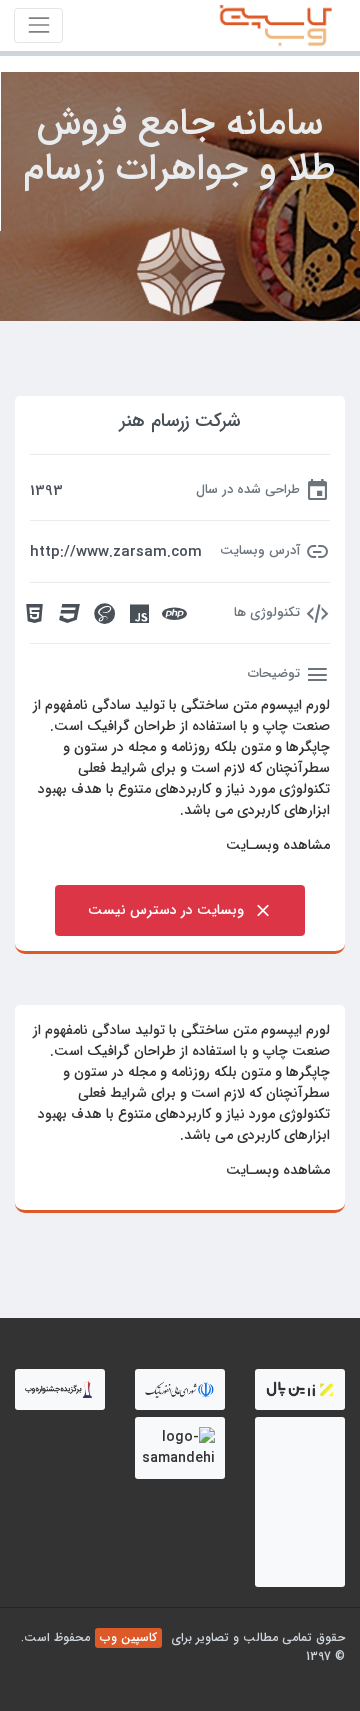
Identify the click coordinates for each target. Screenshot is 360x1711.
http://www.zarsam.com (116, 552)
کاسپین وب (128, 1637)
